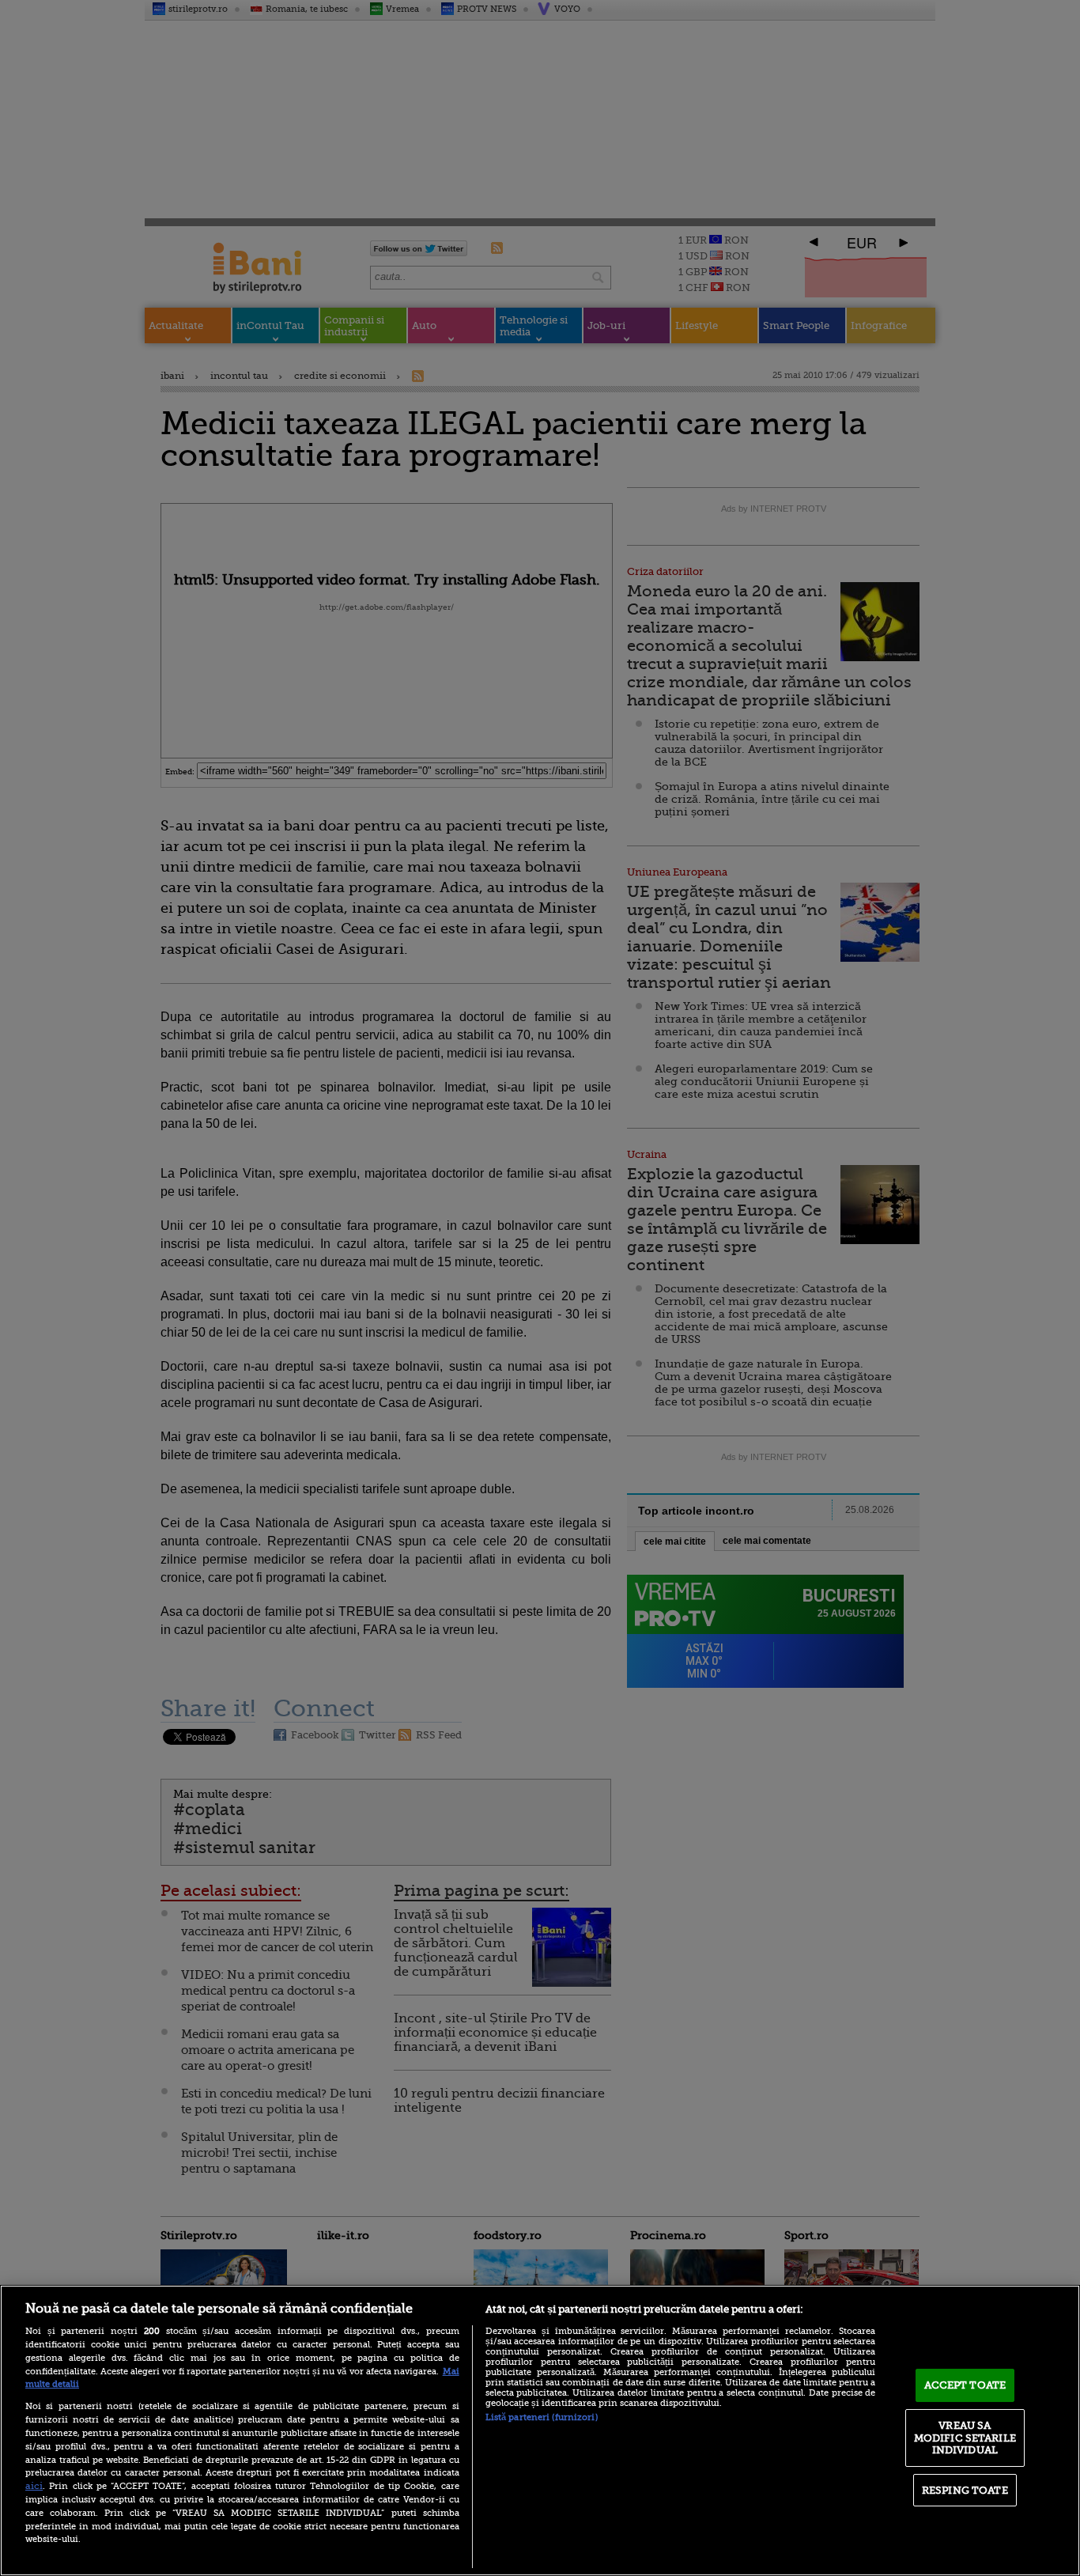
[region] (540, 2430)
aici (34, 2486)
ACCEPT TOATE (965, 2385)
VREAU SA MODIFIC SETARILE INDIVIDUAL (965, 2438)
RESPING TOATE (965, 2490)
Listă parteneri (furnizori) (542, 2417)
